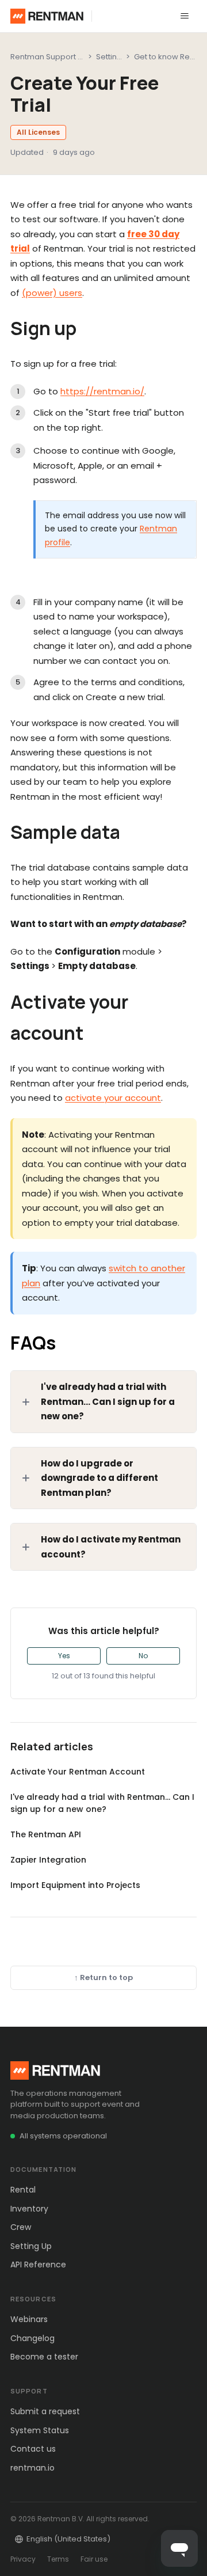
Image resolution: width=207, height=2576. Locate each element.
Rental (23, 2190)
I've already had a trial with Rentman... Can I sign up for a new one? (102, 1803)
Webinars (29, 2319)
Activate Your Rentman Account (78, 1772)
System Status (40, 2430)
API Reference (38, 2265)
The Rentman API (46, 1834)
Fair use (94, 2559)
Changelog (32, 2338)
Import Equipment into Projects (75, 1885)
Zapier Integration (48, 1860)
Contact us (33, 2449)
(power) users (52, 293)
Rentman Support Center (57, 57)
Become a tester (44, 2357)
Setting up (115, 57)
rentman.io (32, 2468)
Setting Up (31, 2246)
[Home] (47, 16)
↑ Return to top (103, 1977)
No (143, 1656)
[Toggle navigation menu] (185, 16)
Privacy (23, 2559)
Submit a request (45, 2411)
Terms (58, 2559)
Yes (64, 1656)
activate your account (113, 1098)
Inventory (29, 2209)
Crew (21, 2227)
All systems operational (63, 2136)
